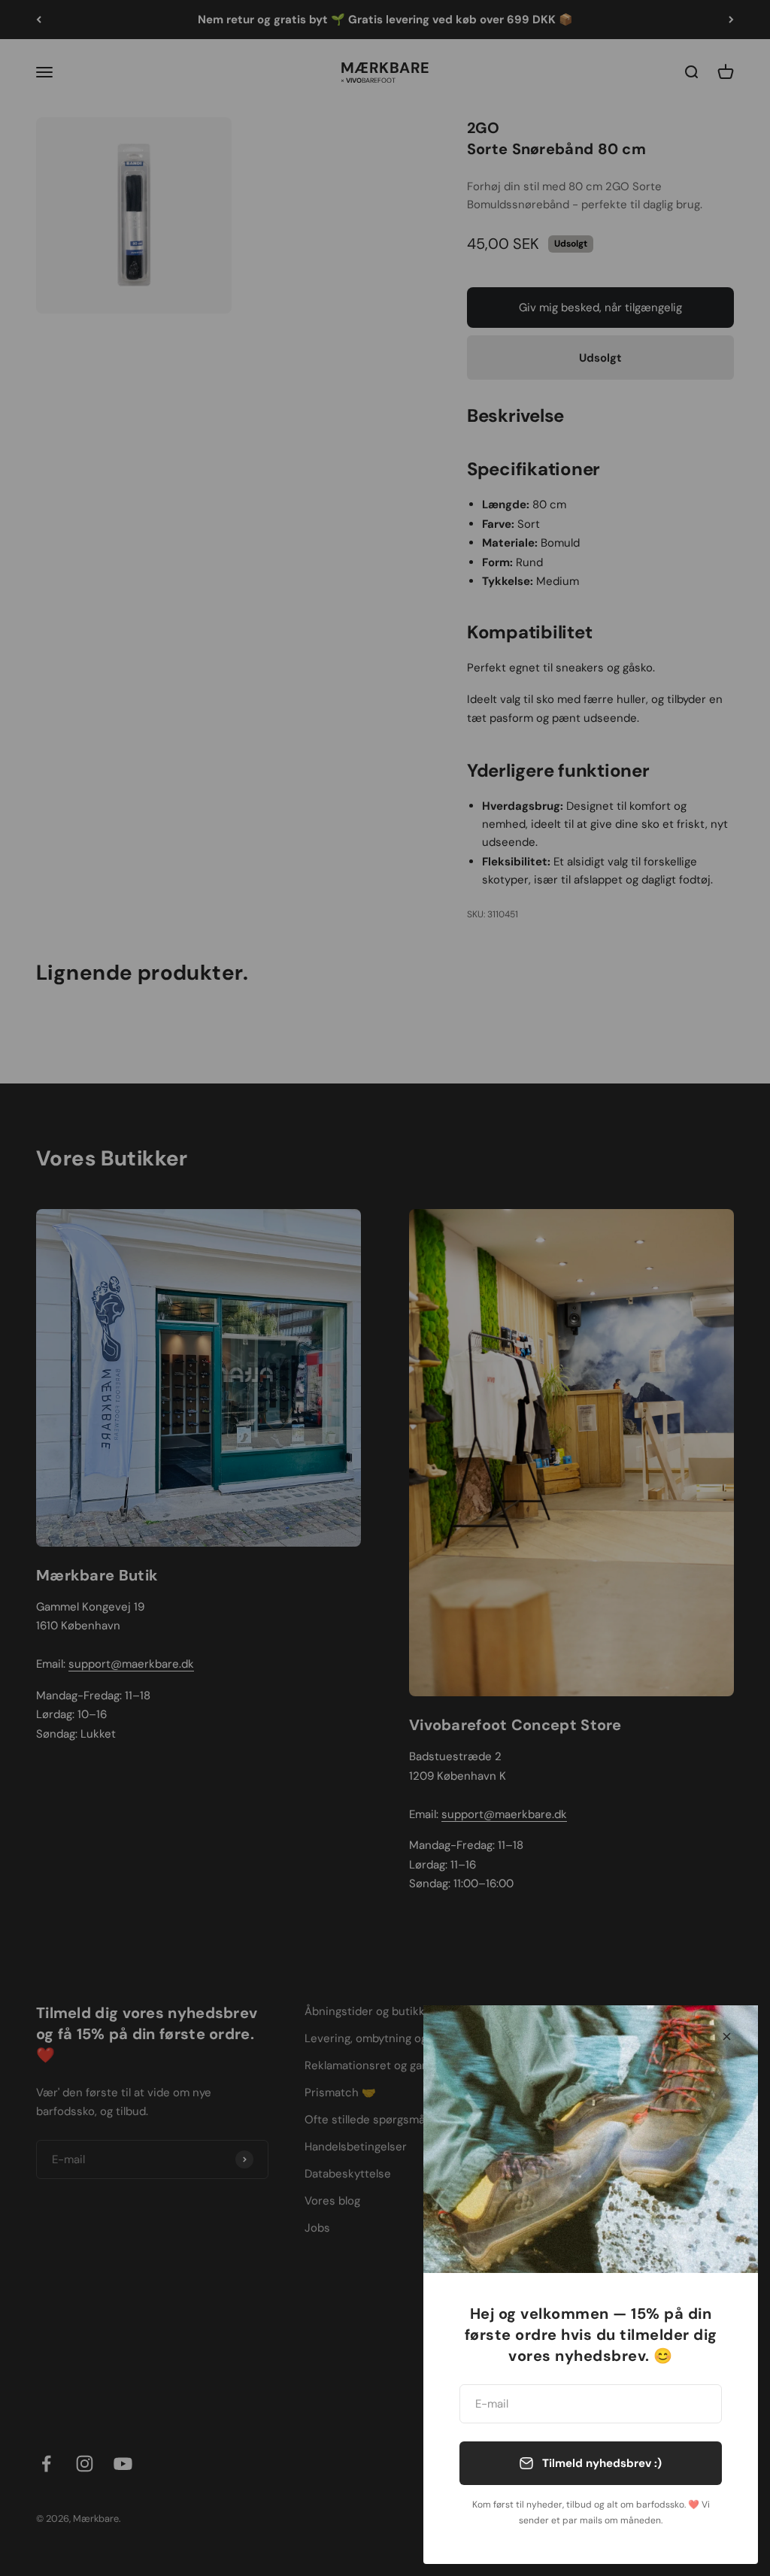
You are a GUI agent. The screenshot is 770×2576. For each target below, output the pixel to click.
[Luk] (727, 2037)
